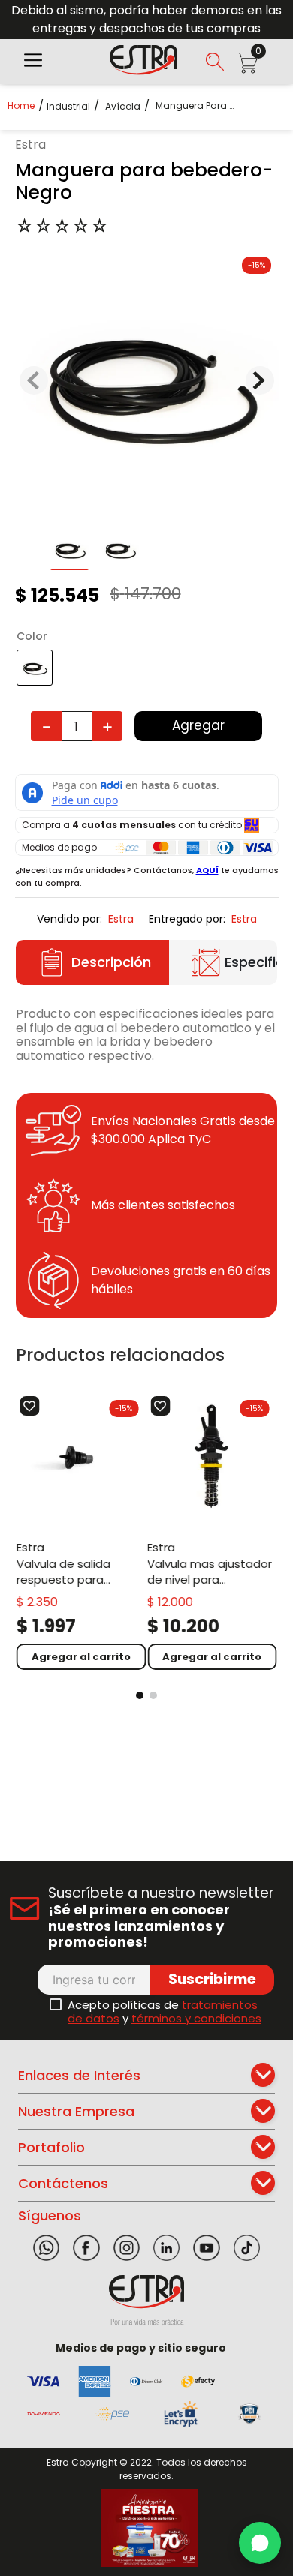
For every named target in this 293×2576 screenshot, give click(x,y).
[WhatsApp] (260, 2543)
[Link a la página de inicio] (26, 105)
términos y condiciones (196, 2018)
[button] (33, 62)
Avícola (123, 107)
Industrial (68, 107)
